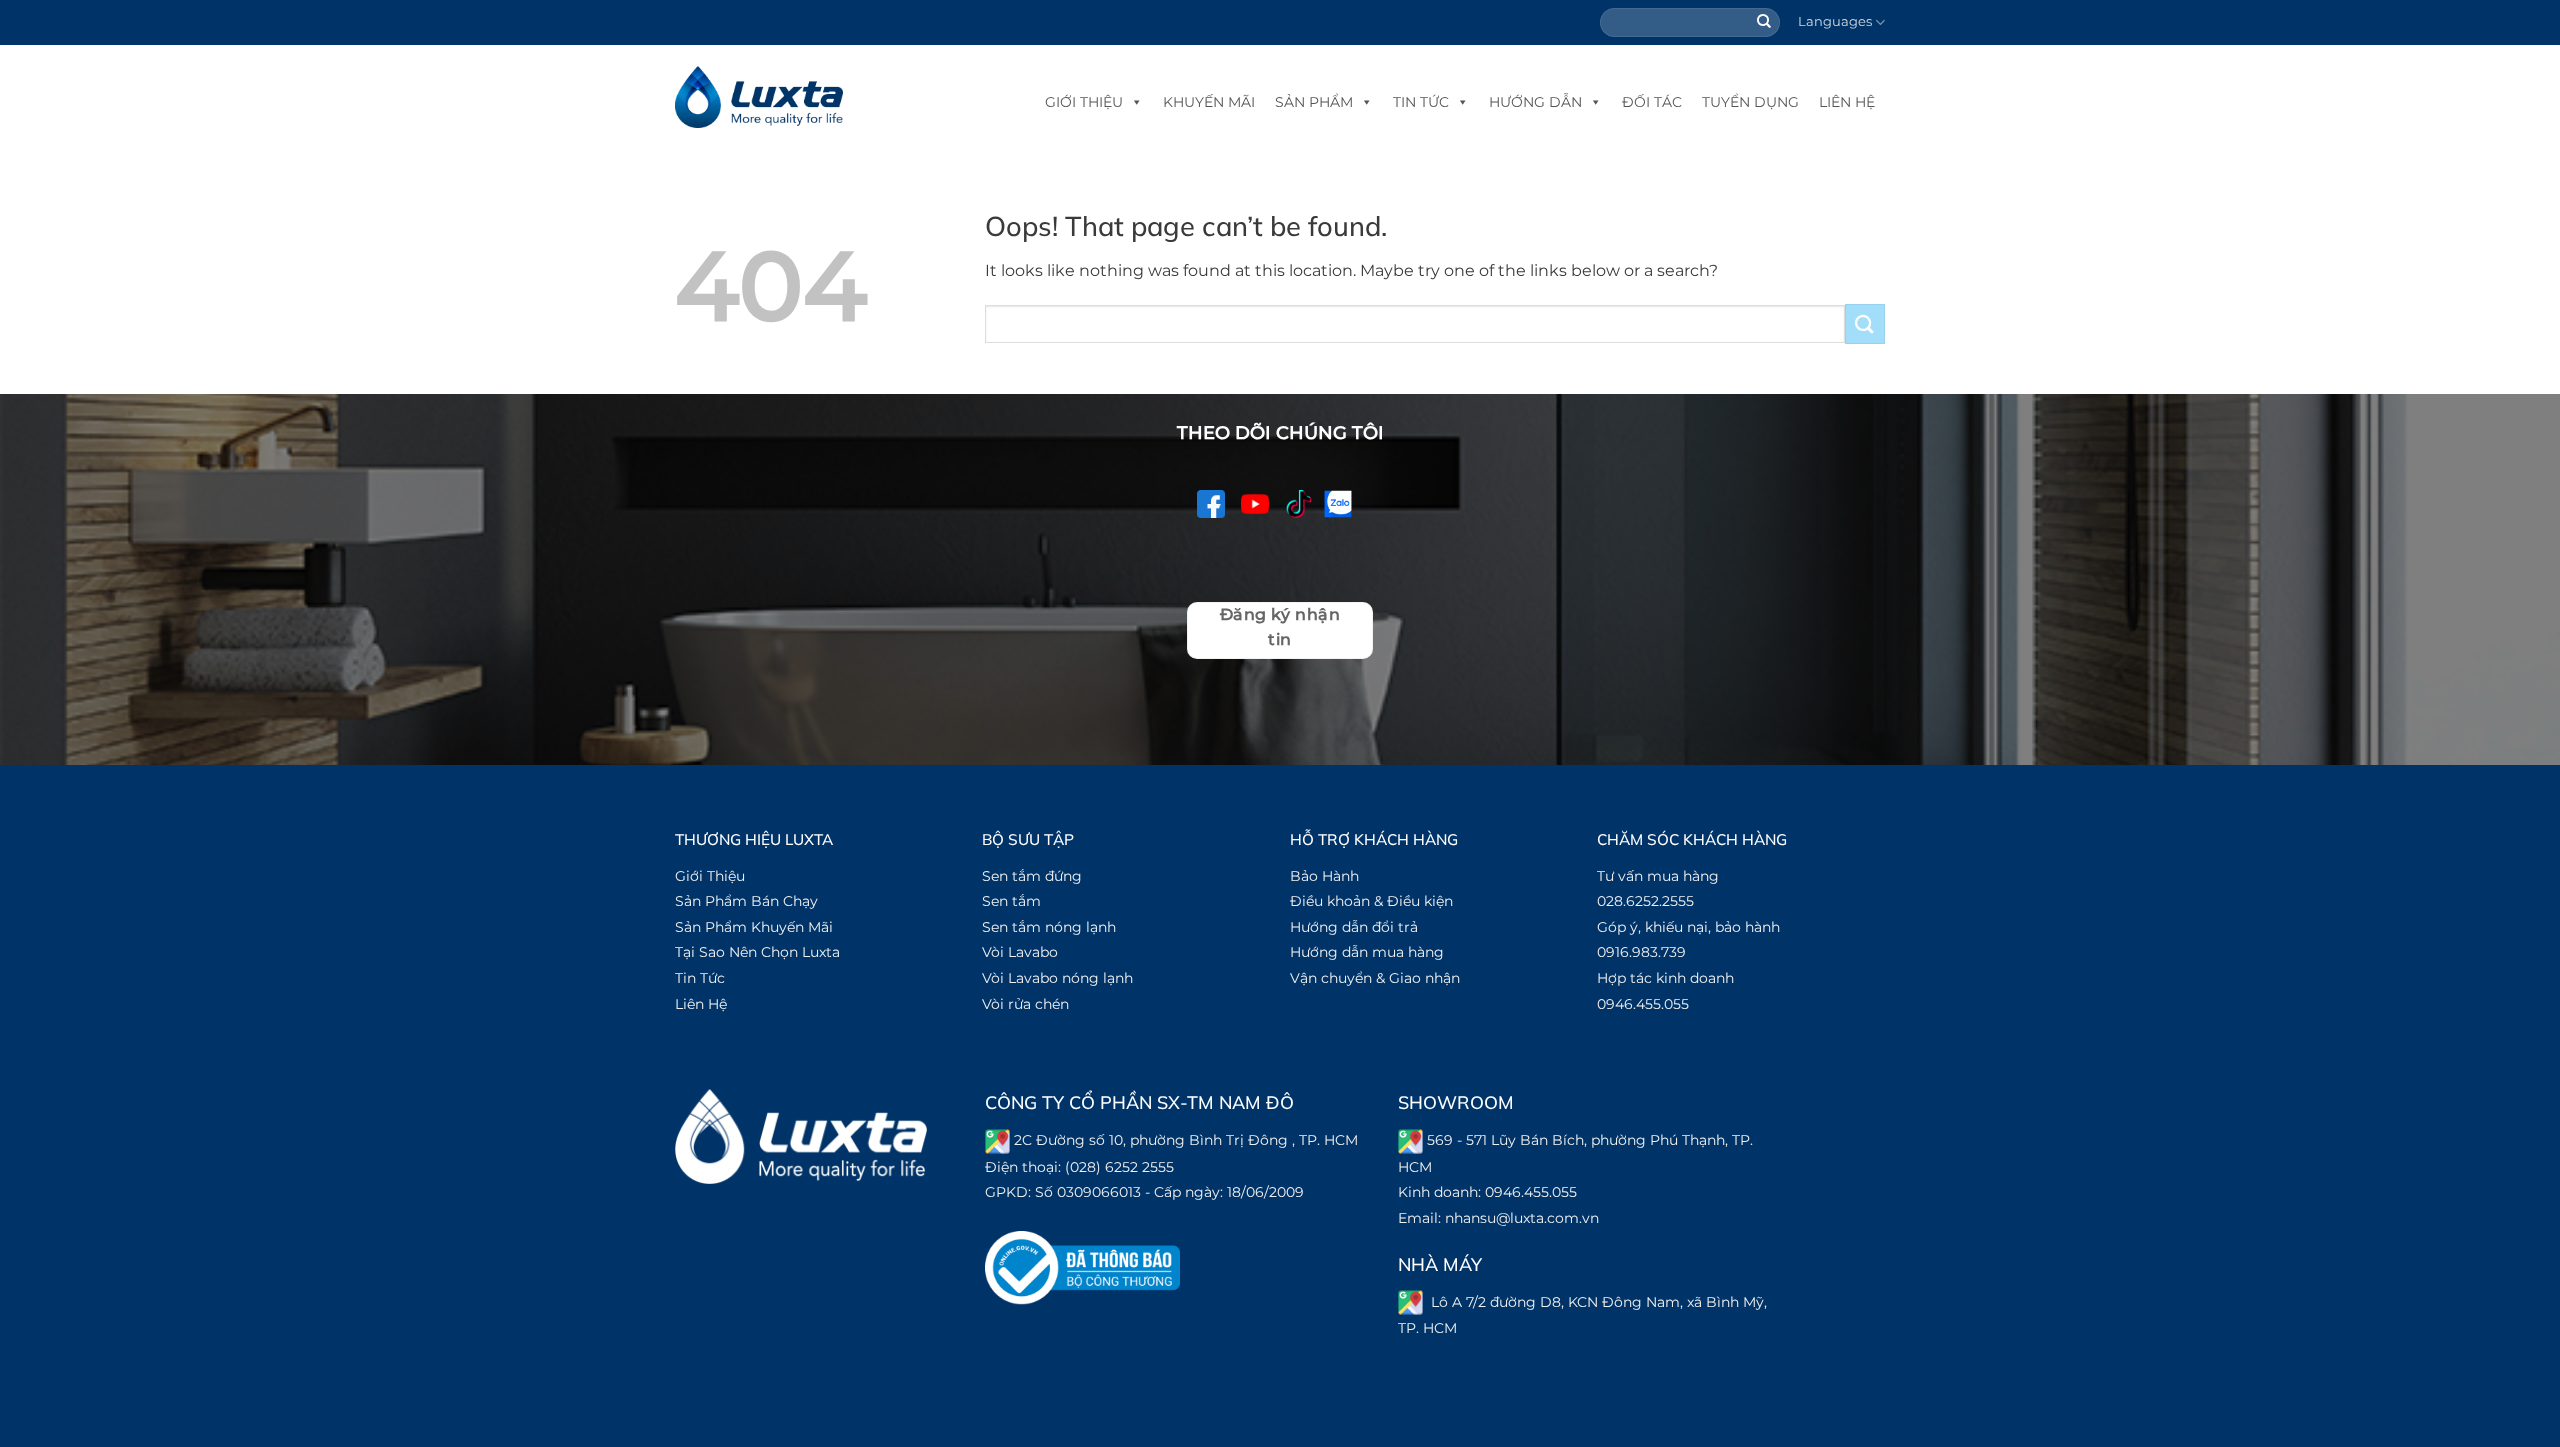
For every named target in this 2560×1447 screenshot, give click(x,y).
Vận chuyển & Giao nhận (1375, 978)
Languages (1835, 21)
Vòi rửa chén (1025, 1004)
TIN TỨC (1421, 102)
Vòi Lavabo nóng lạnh (1057, 978)
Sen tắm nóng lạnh (1049, 927)
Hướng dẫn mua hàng (1367, 952)
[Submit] (1765, 23)
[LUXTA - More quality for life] (759, 97)
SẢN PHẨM (1314, 102)
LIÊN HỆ (1847, 102)
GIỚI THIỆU (1084, 102)
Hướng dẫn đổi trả (1354, 927)
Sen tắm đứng (1032, 876)
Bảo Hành (1324, 876)
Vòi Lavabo (1020, 952)
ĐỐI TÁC (1652, 102)
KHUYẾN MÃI (1209, 102)
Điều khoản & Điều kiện (1371, 901)
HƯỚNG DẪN (1535, 102)
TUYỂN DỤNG (1750, 102)
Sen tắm (1011, 901)
